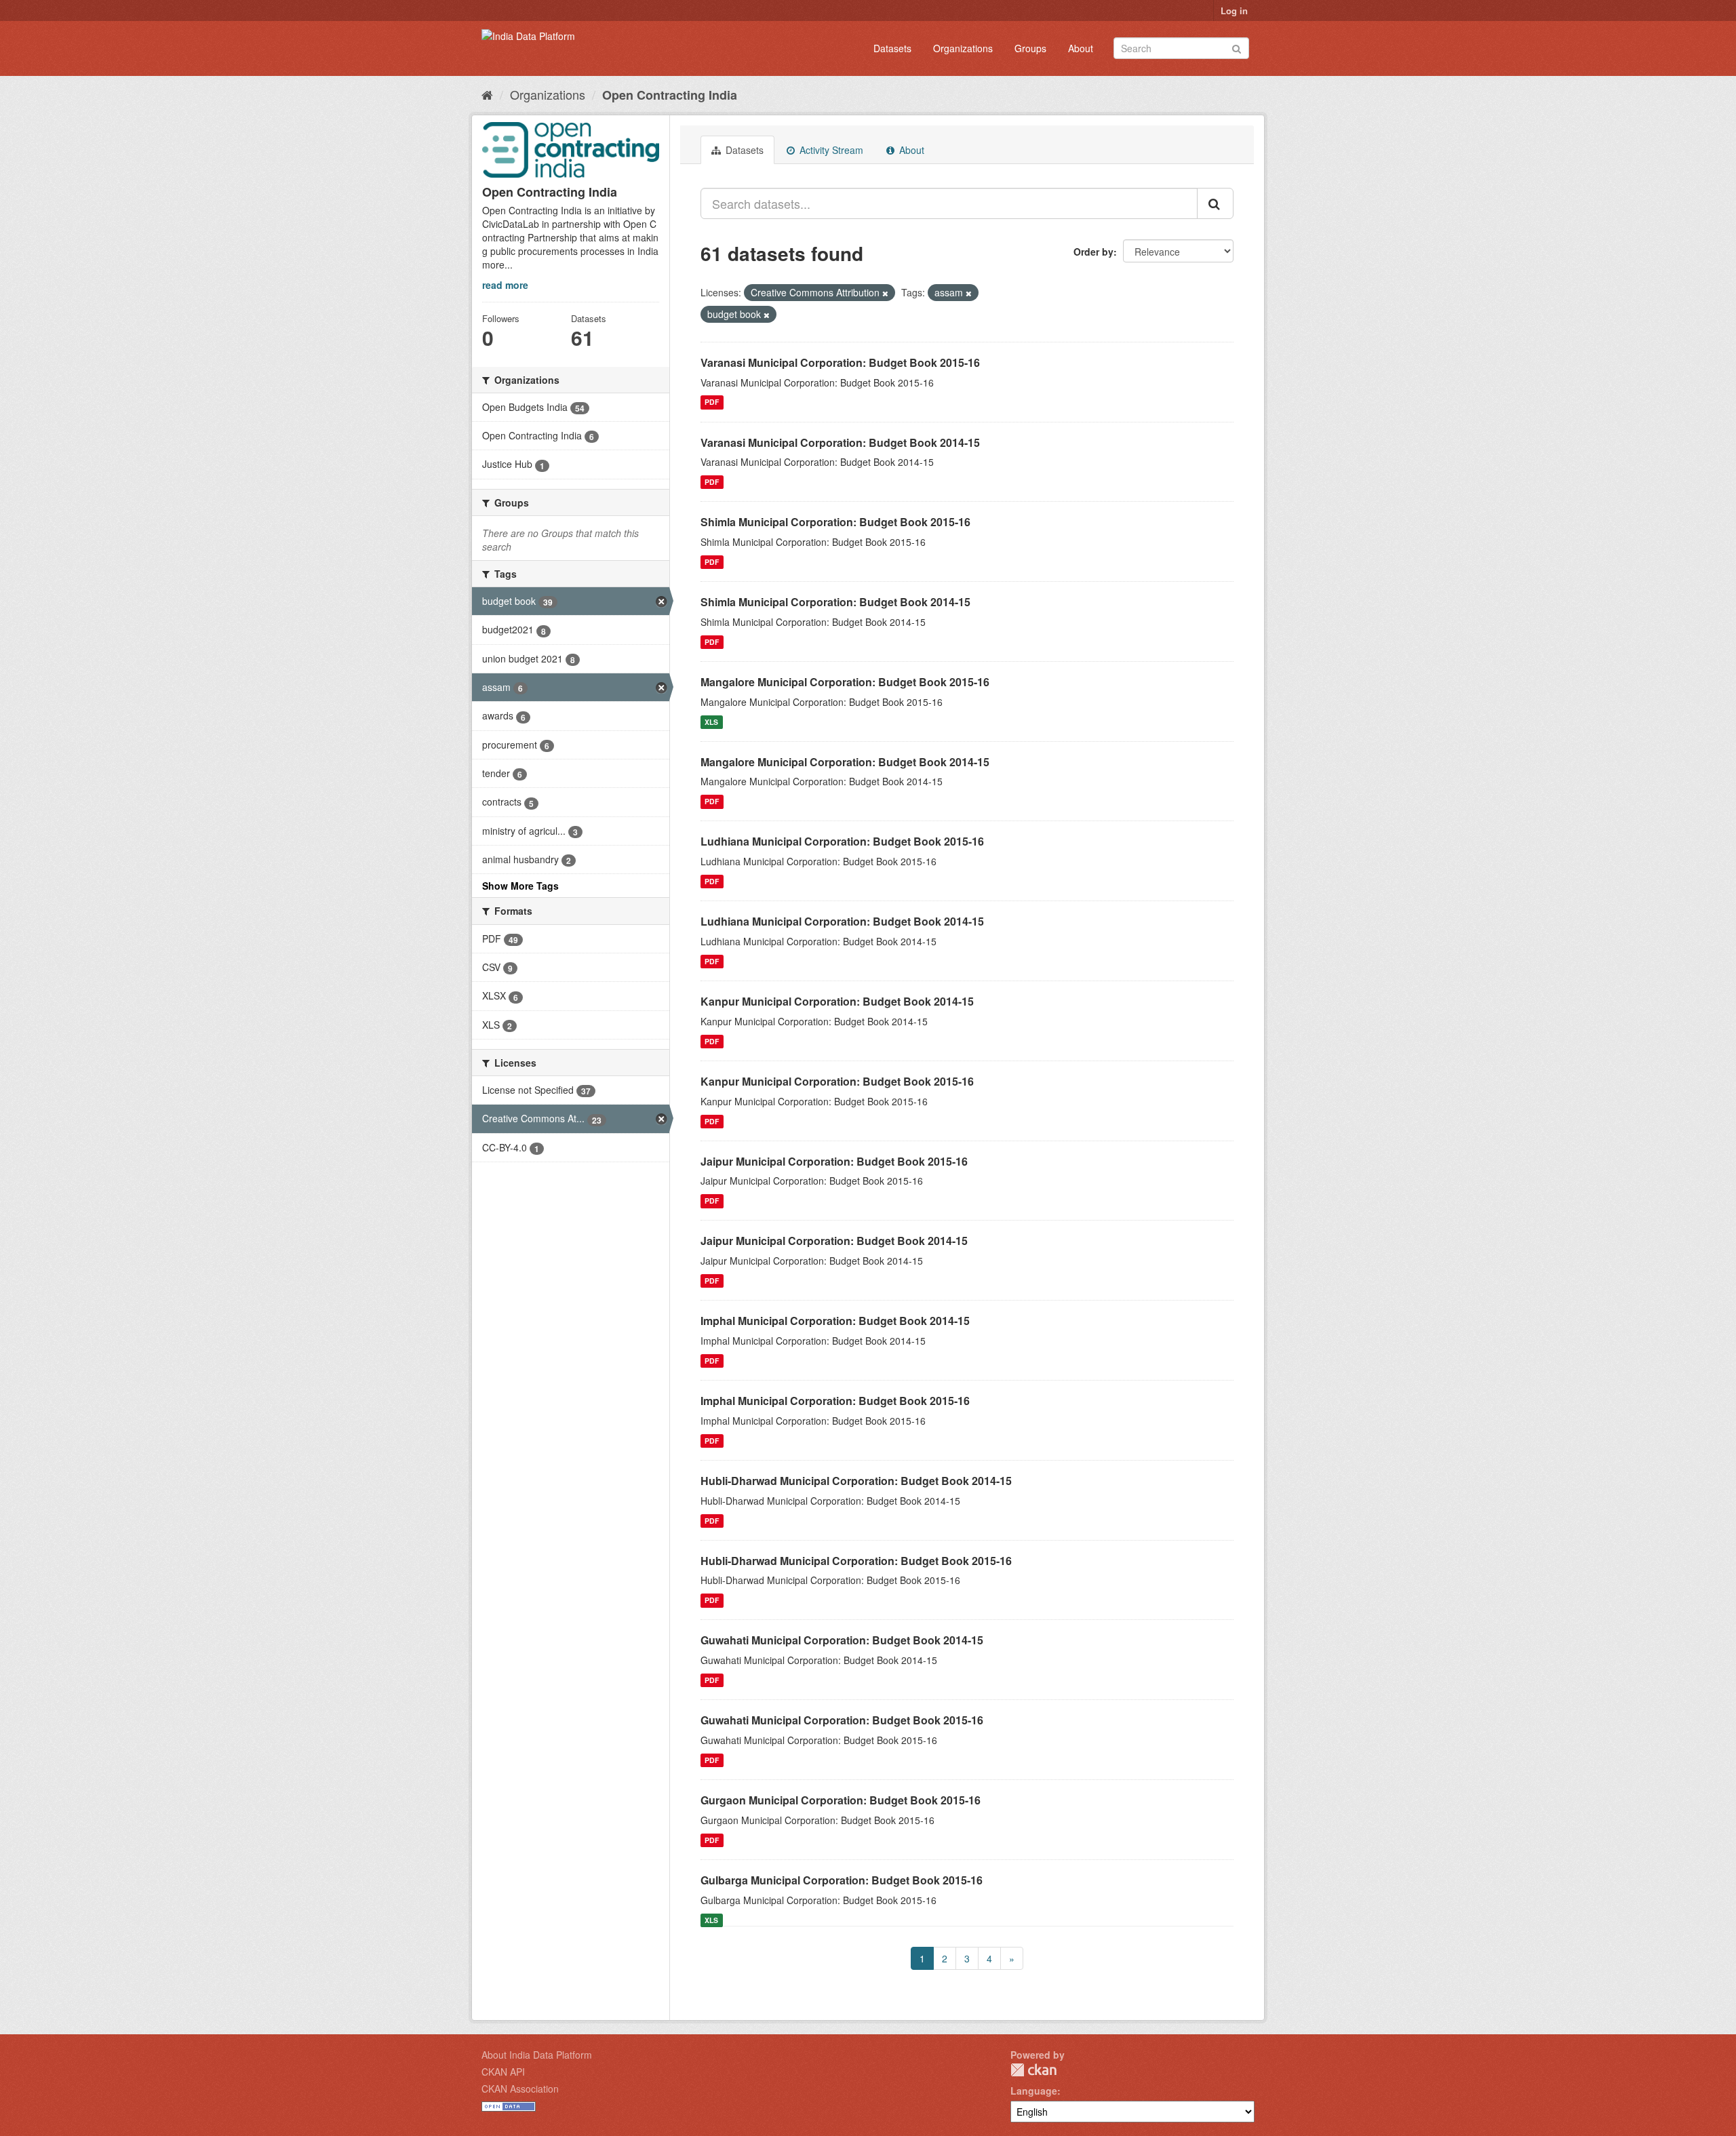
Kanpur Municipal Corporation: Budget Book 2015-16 (837, 1081)
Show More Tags (520, 886)
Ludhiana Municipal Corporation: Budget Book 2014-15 (842, 921)
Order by (1093, 252)
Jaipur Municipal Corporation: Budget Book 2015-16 (834, 1161)
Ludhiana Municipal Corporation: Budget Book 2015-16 (842, 841)
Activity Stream (830, 150)
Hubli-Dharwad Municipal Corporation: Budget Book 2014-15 (856, 1481)
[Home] (487, 94)
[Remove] (885, 293)
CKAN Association (520, 2089)
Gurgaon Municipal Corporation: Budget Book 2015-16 (841, 1800)
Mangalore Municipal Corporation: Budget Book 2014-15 (845, 762)
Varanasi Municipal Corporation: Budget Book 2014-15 (840, 442)
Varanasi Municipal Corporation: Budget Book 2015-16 (840, 362)
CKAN (1033, 2070)
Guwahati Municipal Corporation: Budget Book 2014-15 (842, 1640)
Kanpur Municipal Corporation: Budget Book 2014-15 (837, 1001)
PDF (712, 402)
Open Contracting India (670, 95)
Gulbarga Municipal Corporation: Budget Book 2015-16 (842, 1880)
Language (1034, 2091)
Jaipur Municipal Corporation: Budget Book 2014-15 (834, 1241)
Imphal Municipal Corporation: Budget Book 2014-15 (835, 1321)
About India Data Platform (537, 2055)
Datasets (892, 48)
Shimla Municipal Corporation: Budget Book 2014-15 (835, 602)
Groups (1030, 48)
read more (505, 285)
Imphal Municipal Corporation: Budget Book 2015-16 (835, 1401)
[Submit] (1237, 47)
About (1081, 48)
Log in (1234, 11)
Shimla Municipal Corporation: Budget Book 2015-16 (835, 522)
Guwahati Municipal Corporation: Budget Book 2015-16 (842, 1720)
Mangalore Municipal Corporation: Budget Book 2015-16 (845, 682)
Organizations (963, 48)
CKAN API (503, 2072)
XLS (711, 722)
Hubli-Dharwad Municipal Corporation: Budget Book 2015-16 (856, 1561)
